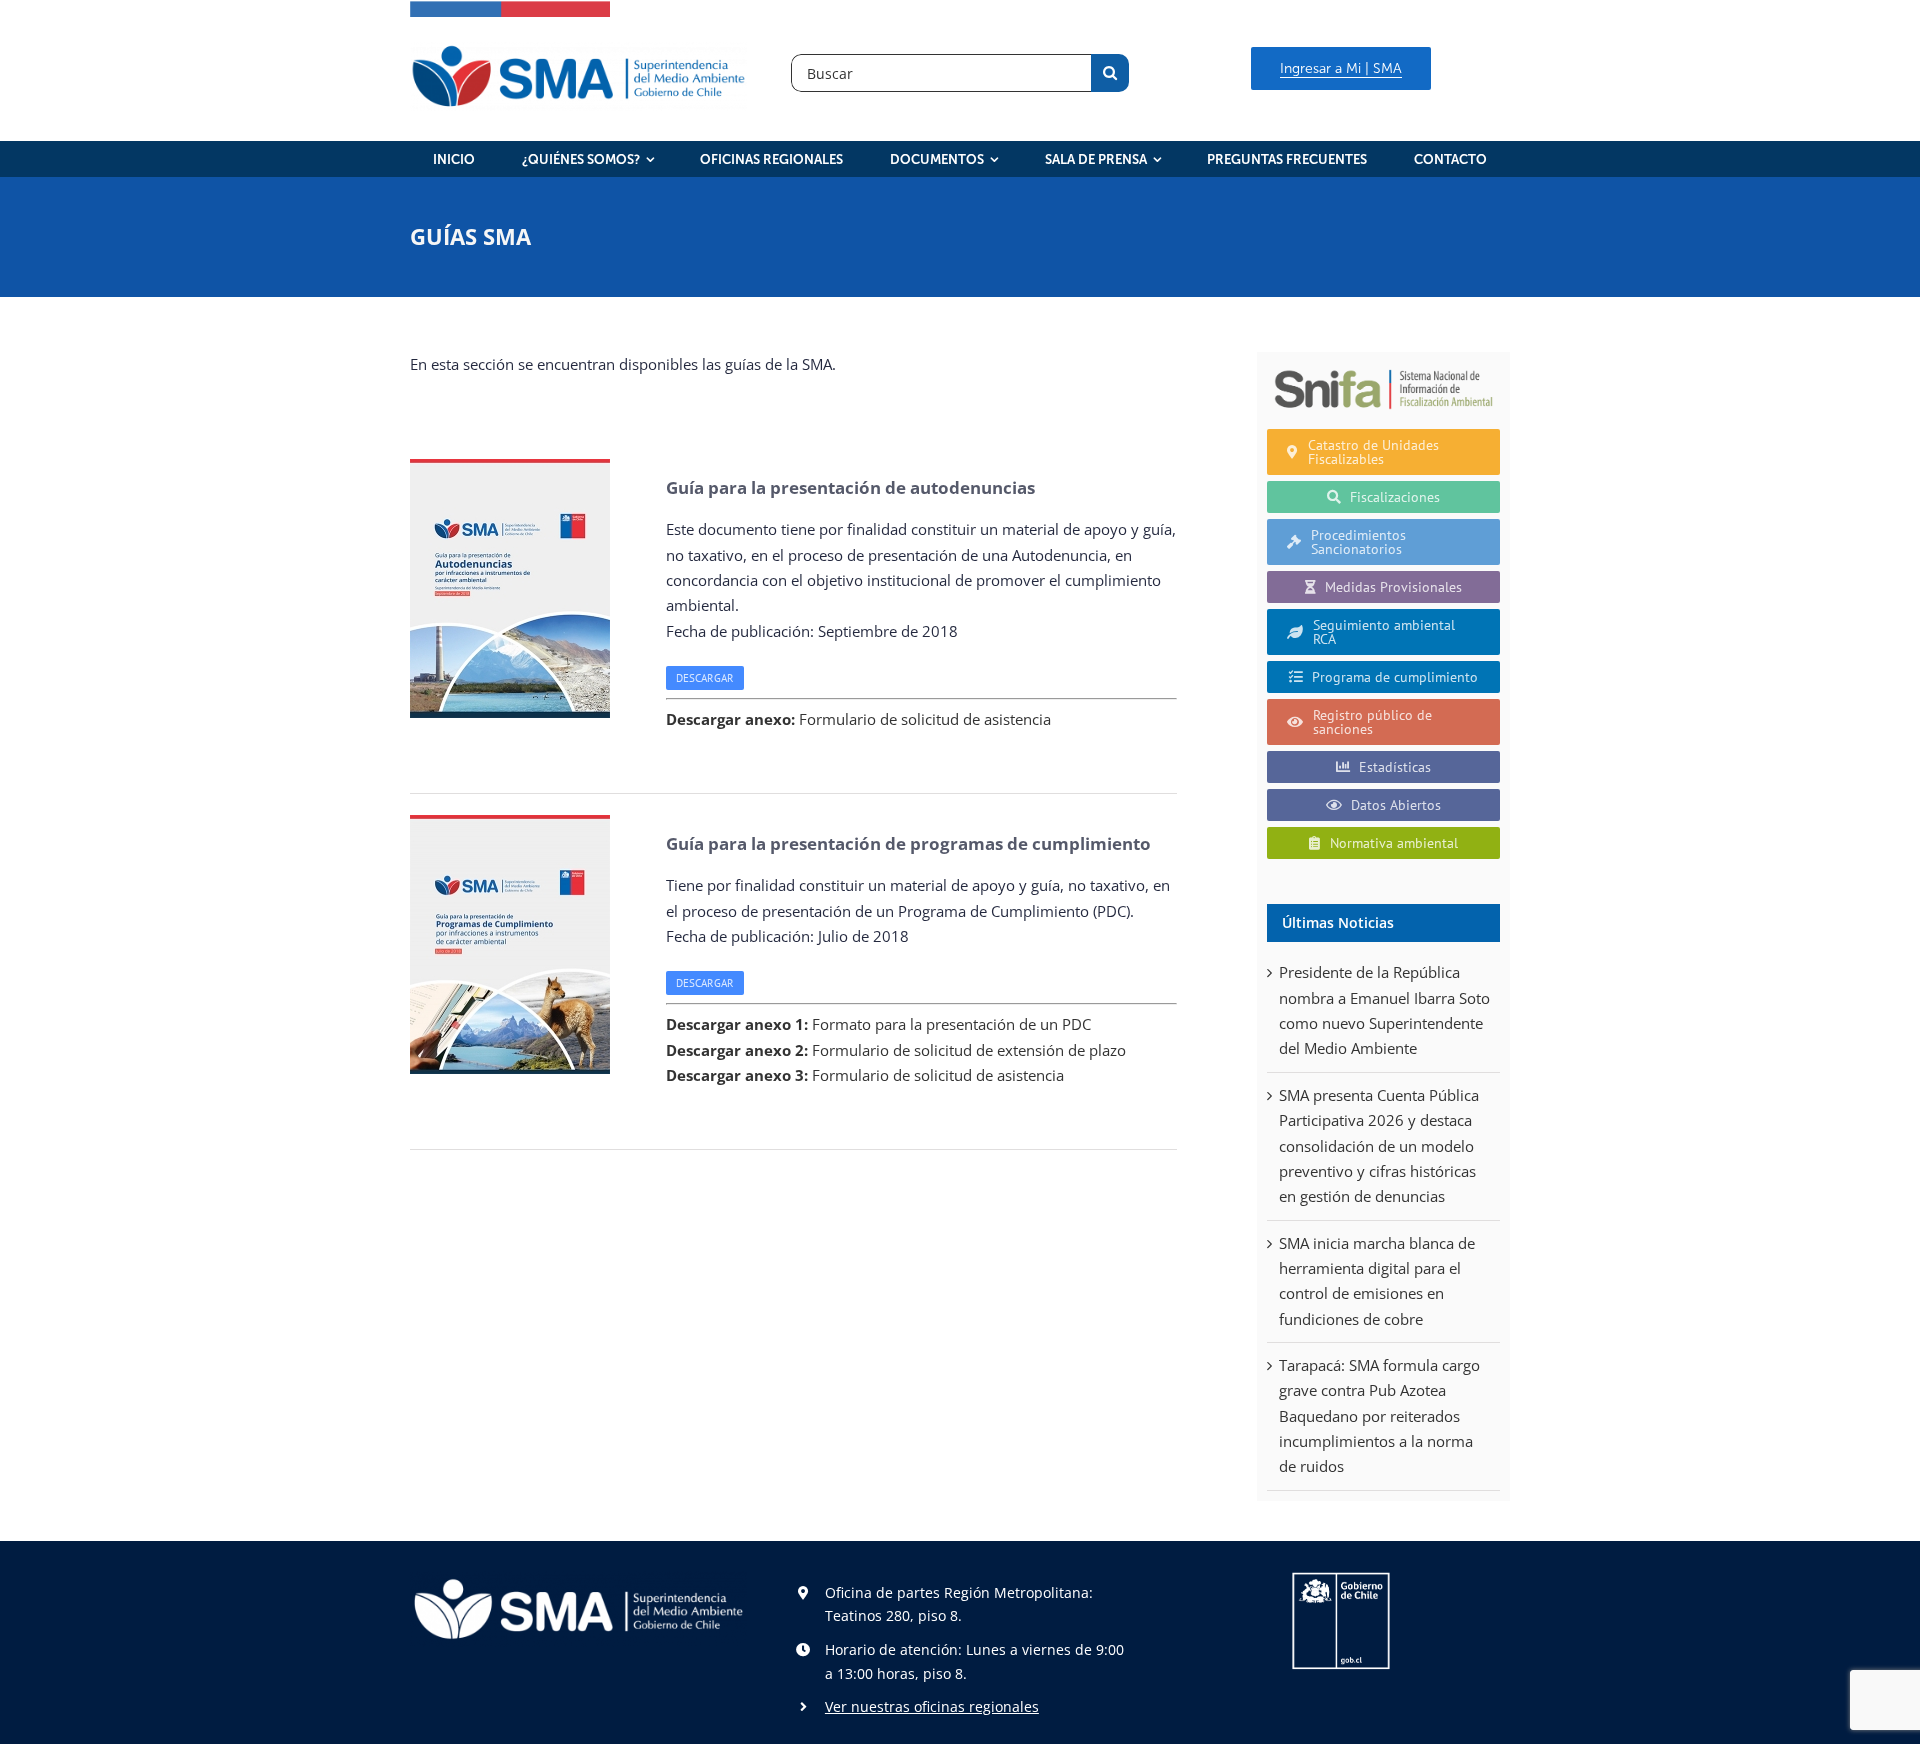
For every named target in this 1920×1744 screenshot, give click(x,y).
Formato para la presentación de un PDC (878, 1024)
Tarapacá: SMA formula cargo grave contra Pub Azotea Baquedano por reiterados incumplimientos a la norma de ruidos (1379, 1415)
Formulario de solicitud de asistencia (858, 719)
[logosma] (578, 49)
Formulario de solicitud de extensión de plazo (896, 1050)
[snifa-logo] (1383, 369)
